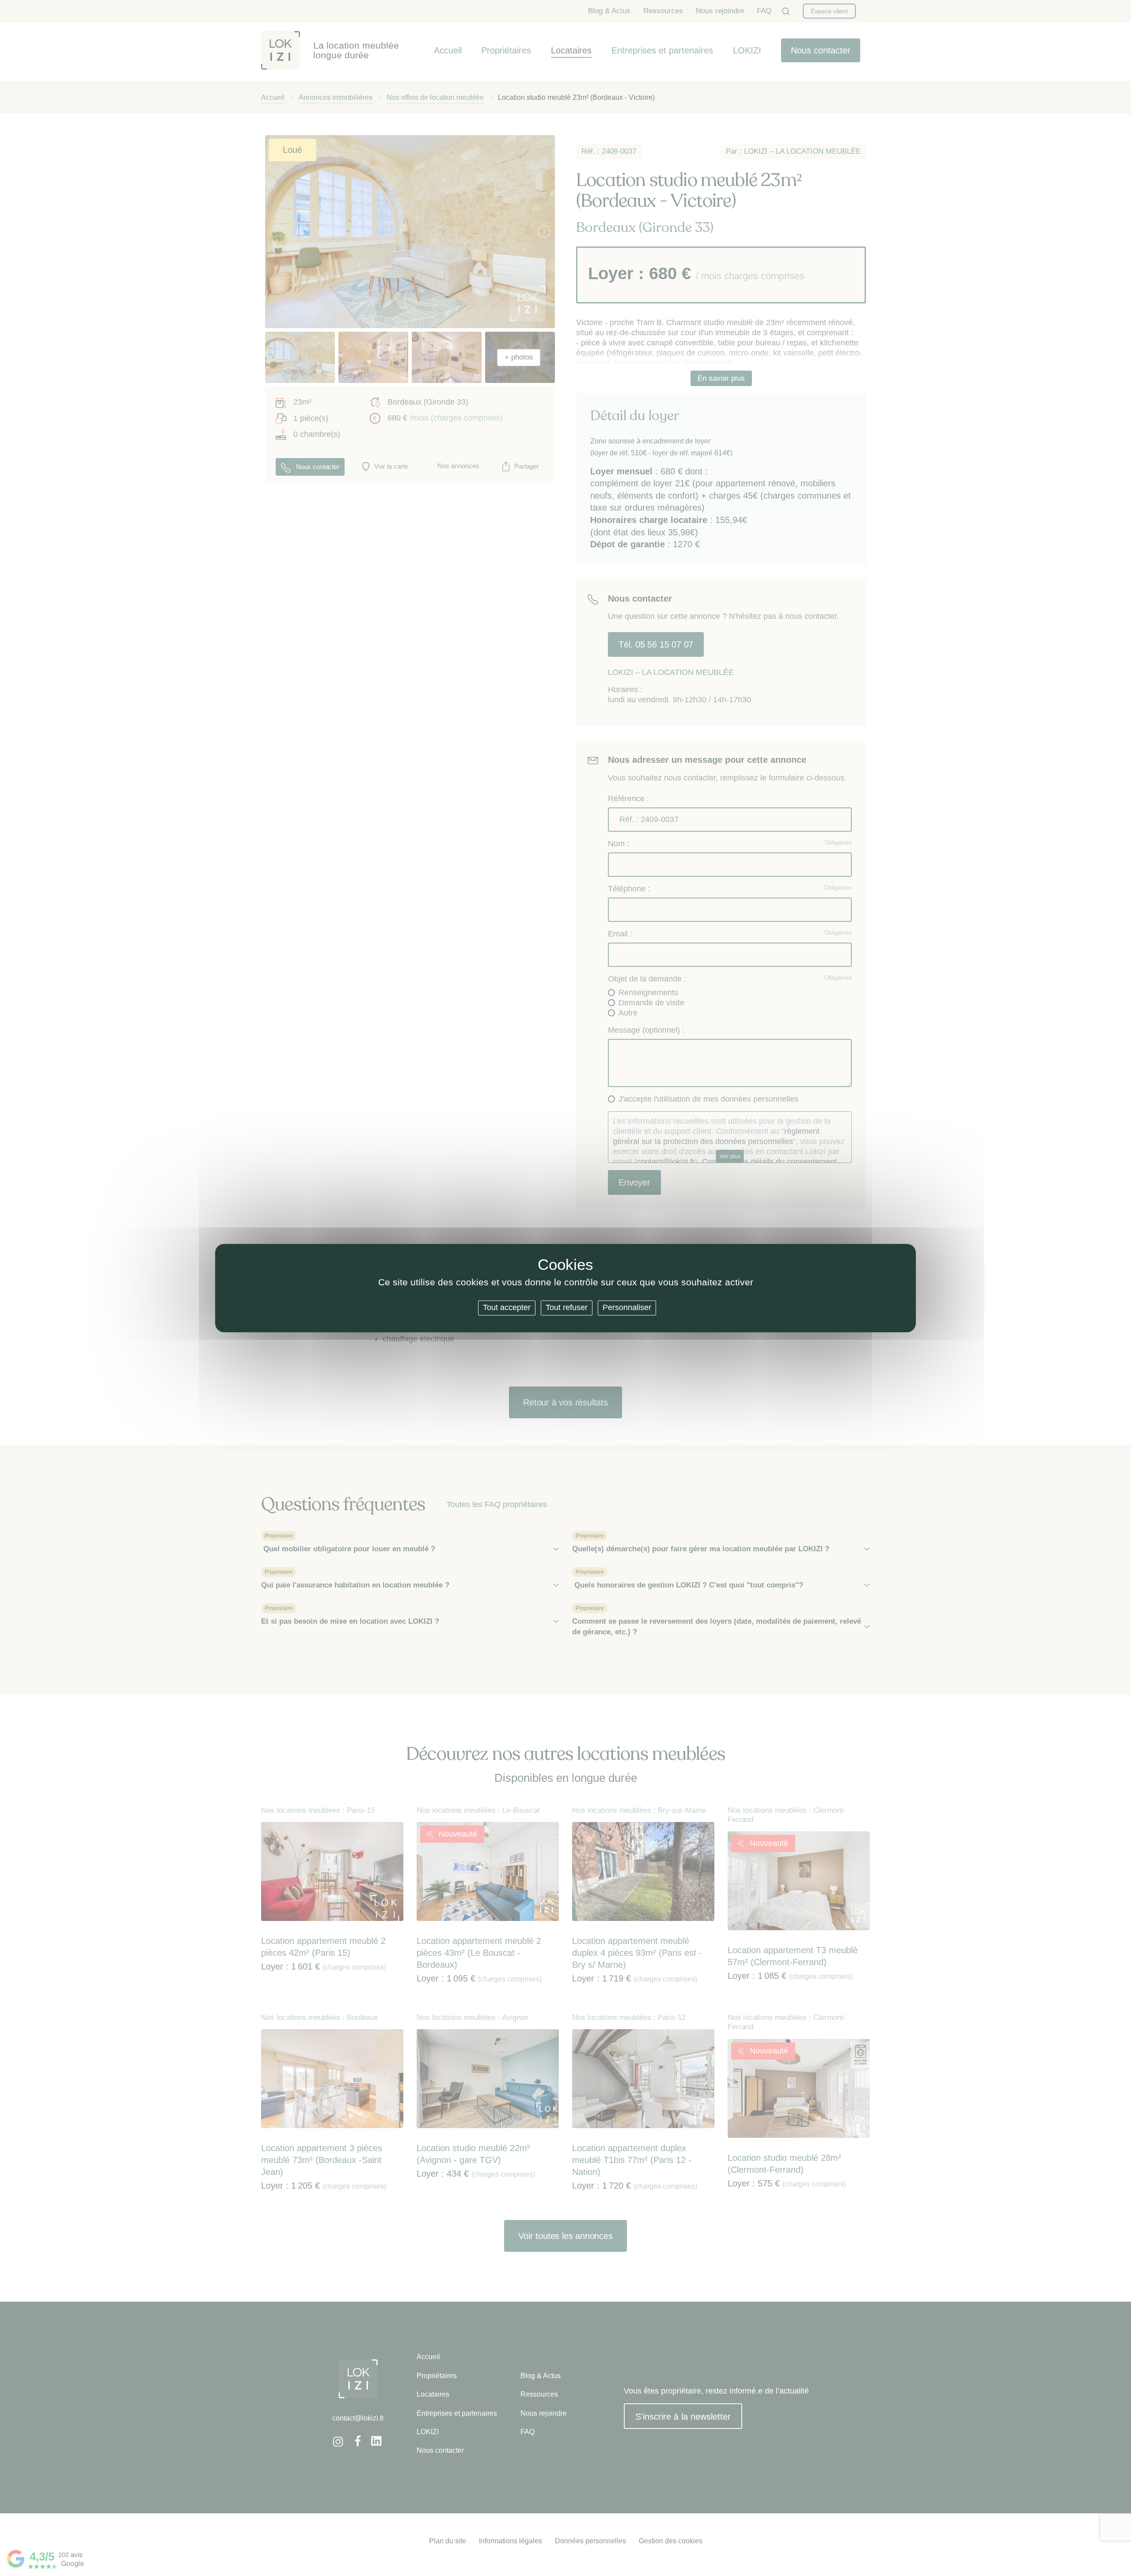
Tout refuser (567, 1307)
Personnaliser (627, 1307)
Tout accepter (507, 1307)
